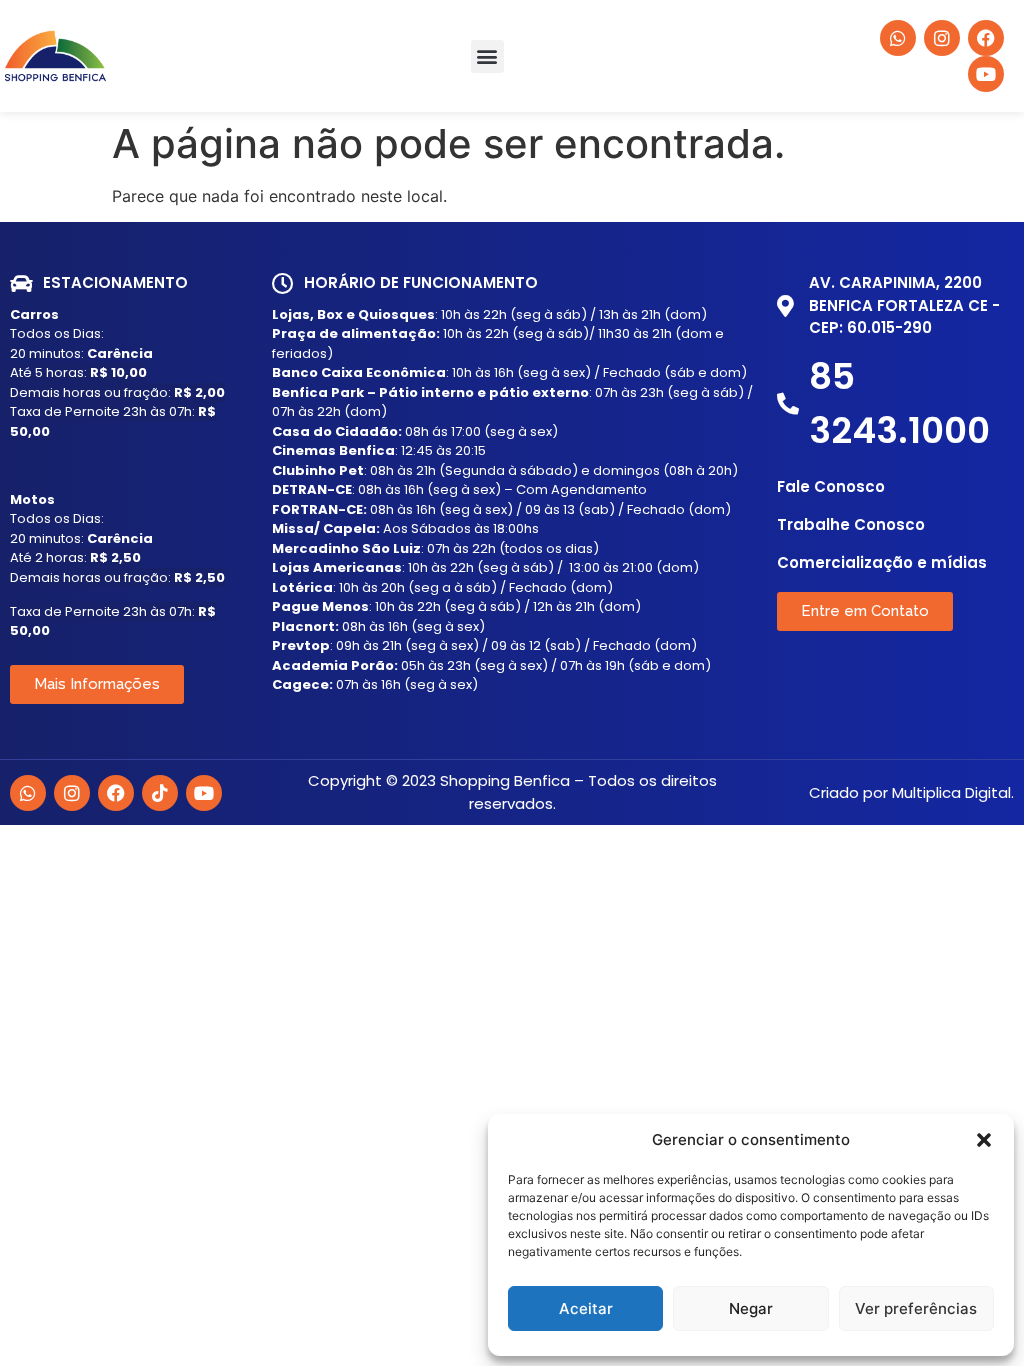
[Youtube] (204, 793)
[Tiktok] (160, 793)
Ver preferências (916, 1308)
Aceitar (586, 1308)
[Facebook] (116, 793)
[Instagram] (72, 793)
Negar (751, 1308)
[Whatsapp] (28, 793)
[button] (984, 1140)
